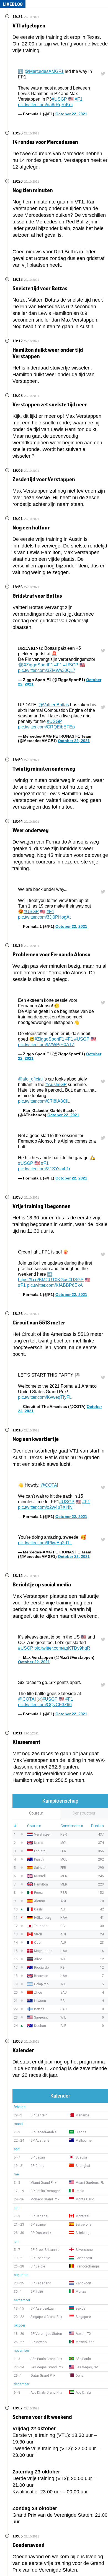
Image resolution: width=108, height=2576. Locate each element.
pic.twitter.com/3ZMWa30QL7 (47, 670)
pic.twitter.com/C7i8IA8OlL (44, 1101)
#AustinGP (56, 1085)
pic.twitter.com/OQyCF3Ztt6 (45, 1705)
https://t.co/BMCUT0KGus (43, 1280)
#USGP (59, 99)
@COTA (49, 1485)
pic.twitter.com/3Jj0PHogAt (44, 917)
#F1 (79, 99)
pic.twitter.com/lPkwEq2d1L (45, 1543)
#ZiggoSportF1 (38, 665)
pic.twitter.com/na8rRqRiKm (45, 105)
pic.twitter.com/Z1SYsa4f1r (44, 1169)
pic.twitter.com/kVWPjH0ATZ (46, 1045)
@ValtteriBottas (54, 705)
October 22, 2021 (71, 114)
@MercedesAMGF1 (44, 71)
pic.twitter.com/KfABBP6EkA (55, 1285)
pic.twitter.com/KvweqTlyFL (45, 1397)
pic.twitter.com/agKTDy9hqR (62, 1648)
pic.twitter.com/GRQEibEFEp (46, 727)
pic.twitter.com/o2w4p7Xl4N (45, 1507)
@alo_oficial (30, 1079)
